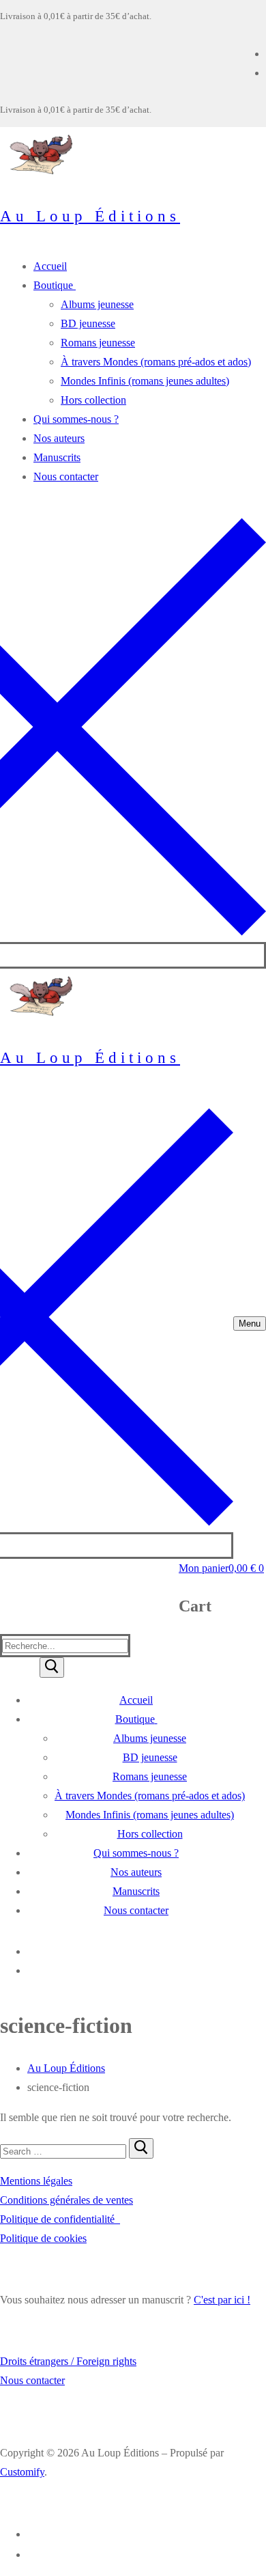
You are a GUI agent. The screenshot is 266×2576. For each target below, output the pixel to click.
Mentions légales (36, 2181)
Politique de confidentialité (60, 2219)
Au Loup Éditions (90, 216)
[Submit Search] (52, 1667)
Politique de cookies (43, 2238)
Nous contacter (32, 2380)
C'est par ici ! (222, 2300)
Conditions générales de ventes (66, 2200)
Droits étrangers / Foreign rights (68, 2361)
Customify (22, 2472)
